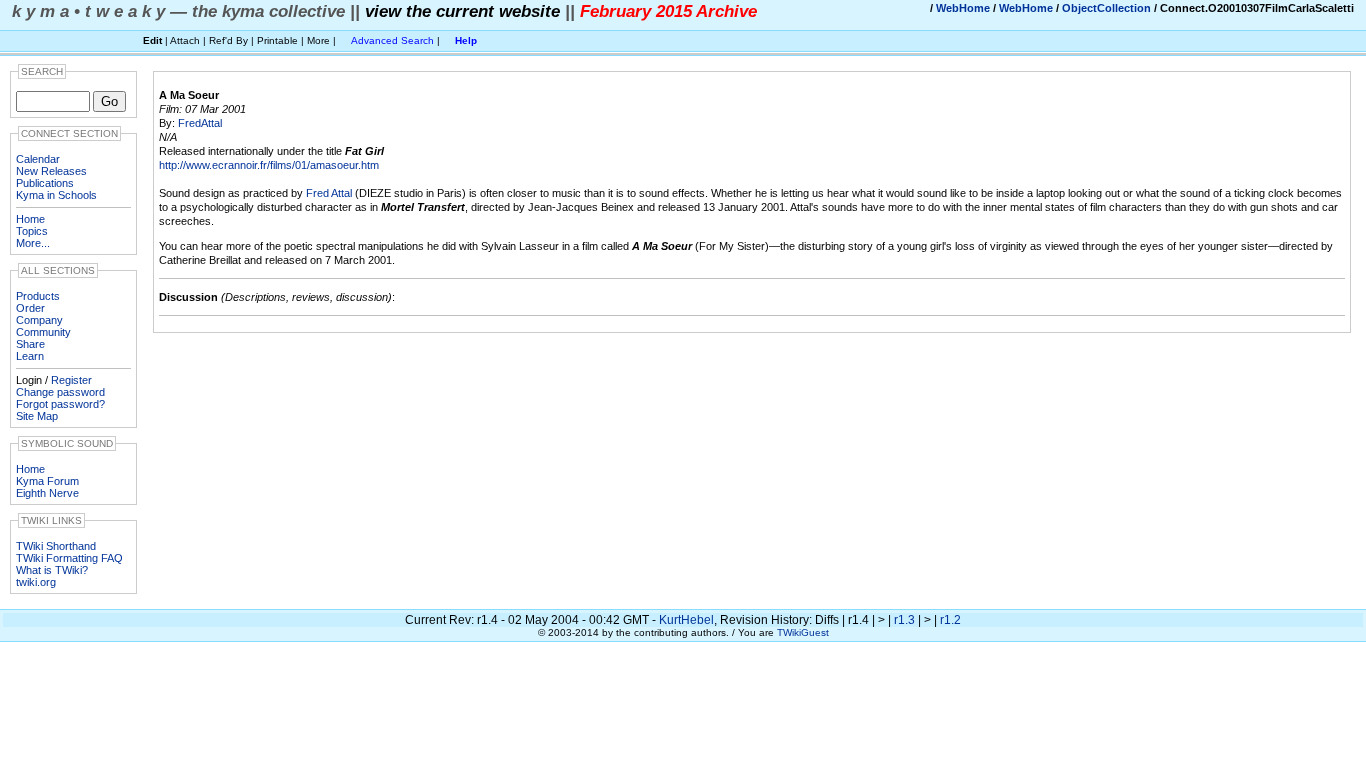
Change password (60, 392)
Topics (32, 231)
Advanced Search (392, 40)
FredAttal (200, 123)
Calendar (38, 159)
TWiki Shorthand (56, 546)
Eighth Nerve (47, 493)
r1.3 (904, 620)
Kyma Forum (47, 481)
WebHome (963, 8)
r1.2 (950, 620)
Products (38, 296)
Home (30, 219)
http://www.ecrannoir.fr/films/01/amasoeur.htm (269, 165)
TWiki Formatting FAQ (69, 558)
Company (39, 320)
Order (30, 308)
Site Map (37, 416)
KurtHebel (686, 620)
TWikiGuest (803, 632)
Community (43, 332)
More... (33, 243)
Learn (30, 356)
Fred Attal (329, 193)
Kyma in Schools (56, 195)
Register (71, 380)
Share (30, 344)
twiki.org (36, 582)
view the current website (462, 11)
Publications (45, 183)
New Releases (51, 171)
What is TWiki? (52, 570)
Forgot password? (60, 404)
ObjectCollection (1106, 8)
